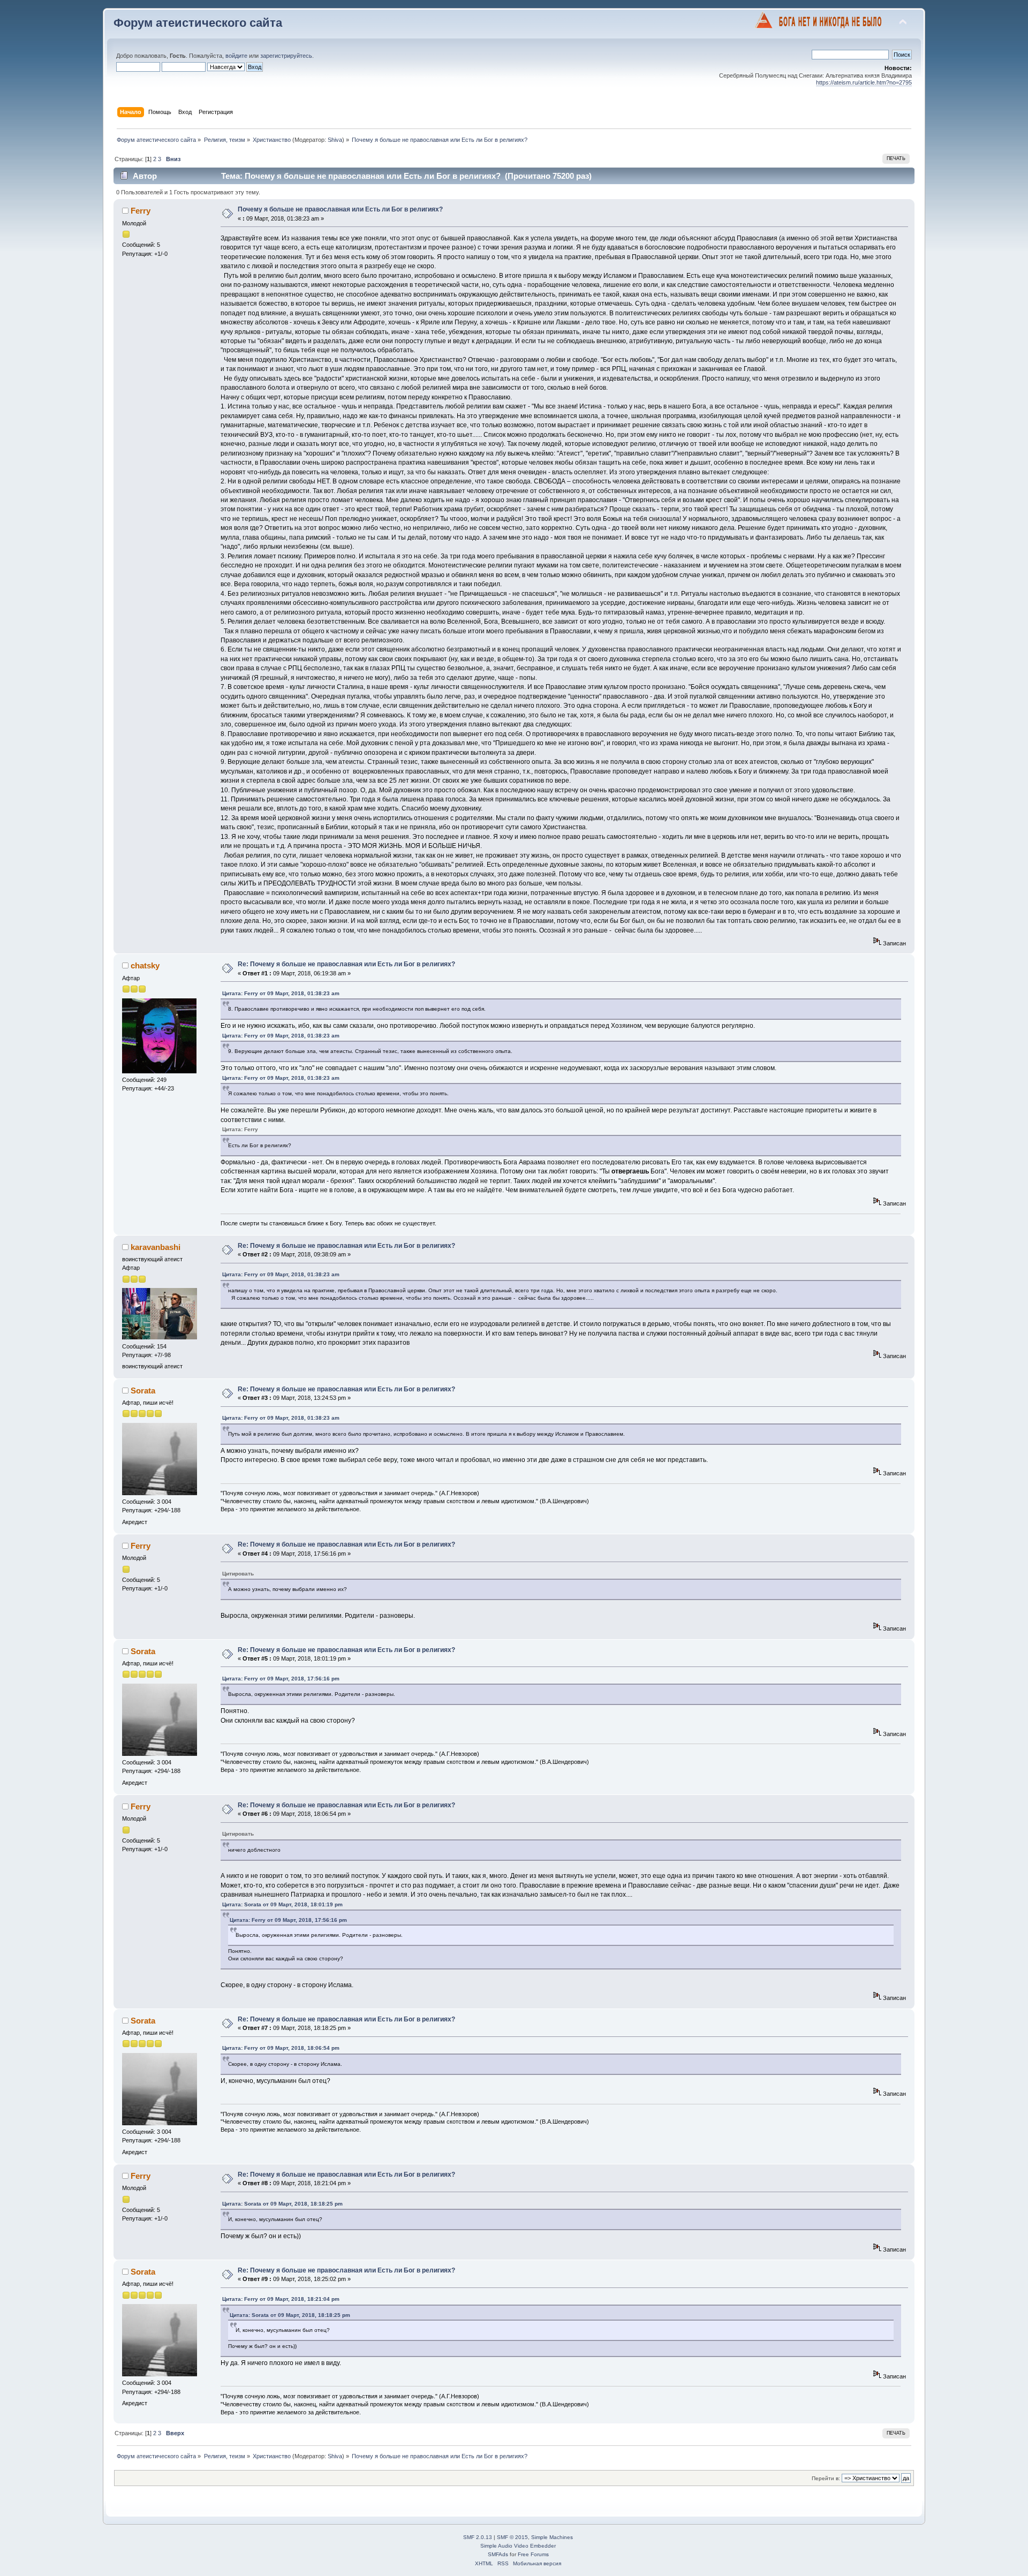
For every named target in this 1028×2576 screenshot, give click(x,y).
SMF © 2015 (512, 2537)
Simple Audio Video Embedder (518, 2546)
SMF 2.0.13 (478, 2537)
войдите (236, 56)
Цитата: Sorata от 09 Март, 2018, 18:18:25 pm (282, 2204)
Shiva (335, 140)
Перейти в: (826, 2478)
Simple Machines (552, 2537)
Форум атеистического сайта (198, 23)
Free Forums (533, 2554)
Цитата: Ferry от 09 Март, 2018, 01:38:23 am (281, 993)
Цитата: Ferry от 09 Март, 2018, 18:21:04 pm (281, 2299)
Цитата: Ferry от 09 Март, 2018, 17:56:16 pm (281, 1679)
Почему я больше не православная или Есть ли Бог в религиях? (340, 209)
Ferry (141, 211)
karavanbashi (156, 1247)
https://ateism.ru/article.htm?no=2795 (864, 82)
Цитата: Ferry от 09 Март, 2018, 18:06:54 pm (281, 2048)
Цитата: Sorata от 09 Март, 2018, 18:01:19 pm (282, 1904)
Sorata (143, 1391)
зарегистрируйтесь (286, 56)
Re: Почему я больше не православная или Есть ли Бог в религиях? (346, 964)
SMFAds (498, 2554)
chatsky (145, 965)
